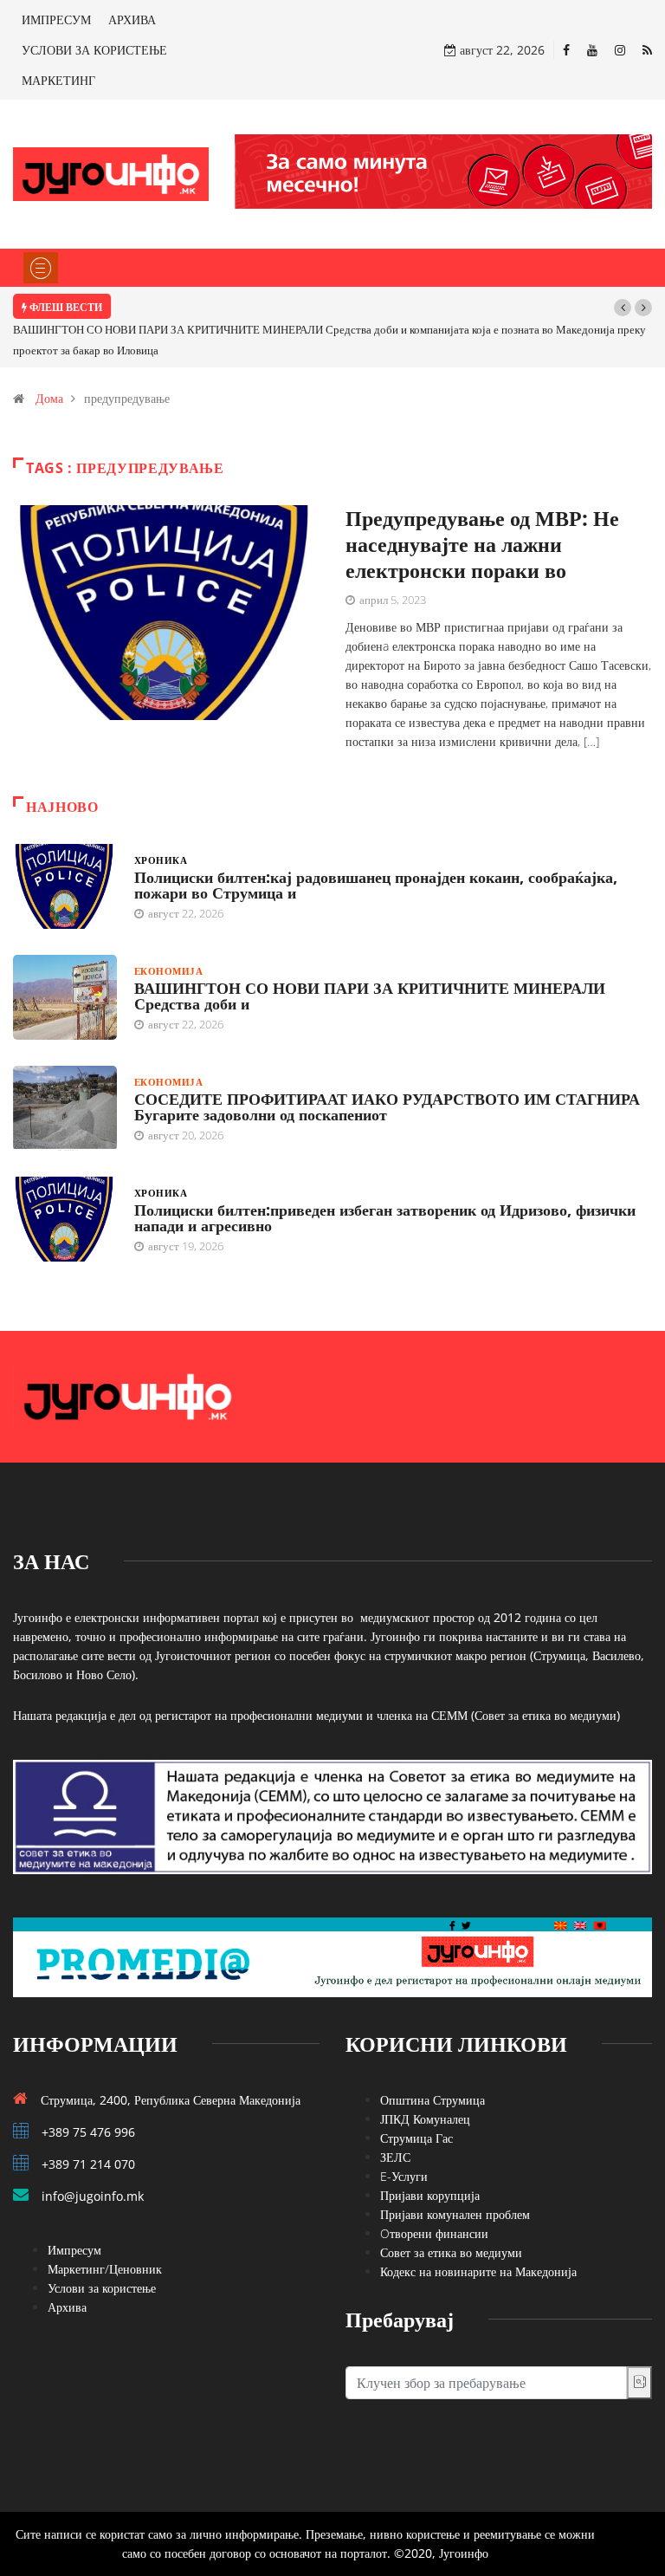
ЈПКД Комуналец (425, 2119)
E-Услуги (404, 2176)
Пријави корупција (430, 2195)
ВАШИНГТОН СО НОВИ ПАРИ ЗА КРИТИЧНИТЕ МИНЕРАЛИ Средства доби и (370, 996)
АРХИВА (132, 19)
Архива (67, 2307)
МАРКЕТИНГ (58, 80)
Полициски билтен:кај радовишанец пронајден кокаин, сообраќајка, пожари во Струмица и (376, 885)
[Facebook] (566, 50)
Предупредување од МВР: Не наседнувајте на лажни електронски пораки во (482, 544)
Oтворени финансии (434, 2233)
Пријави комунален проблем (455, 2214)
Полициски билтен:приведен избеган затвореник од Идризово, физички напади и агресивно (385, 1217)
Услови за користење (102, 2288)
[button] (623, 308)
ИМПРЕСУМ (56, 19)
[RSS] (647, 50)
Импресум (74, 2250)
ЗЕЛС (395, 2157)
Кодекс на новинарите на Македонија (478, 2271)
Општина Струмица (433, 2100)
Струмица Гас (416, 2138)
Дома (49, 398)
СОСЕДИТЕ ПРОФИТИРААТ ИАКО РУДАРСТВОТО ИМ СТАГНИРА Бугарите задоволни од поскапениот (387, 1106)
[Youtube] (592, 50)
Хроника (161, 860)
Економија (168, 971)
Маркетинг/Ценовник (105, 2269)
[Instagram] (620, 50)
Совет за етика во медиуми (451, 2252)
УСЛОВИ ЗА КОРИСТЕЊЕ (94, 50)
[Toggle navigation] (41, 268)
